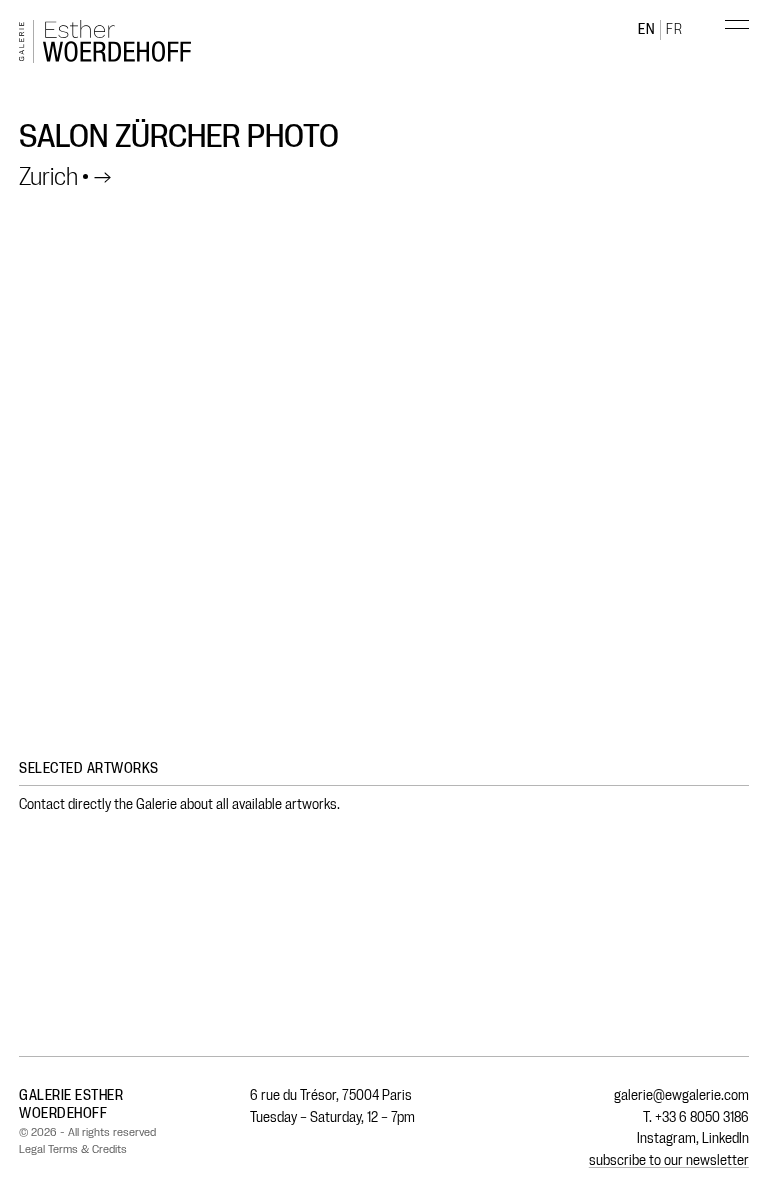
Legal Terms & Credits (73, 1149)
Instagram (666, 1138)
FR (674, 30)
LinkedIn (725, 1138)
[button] (726, 44)
